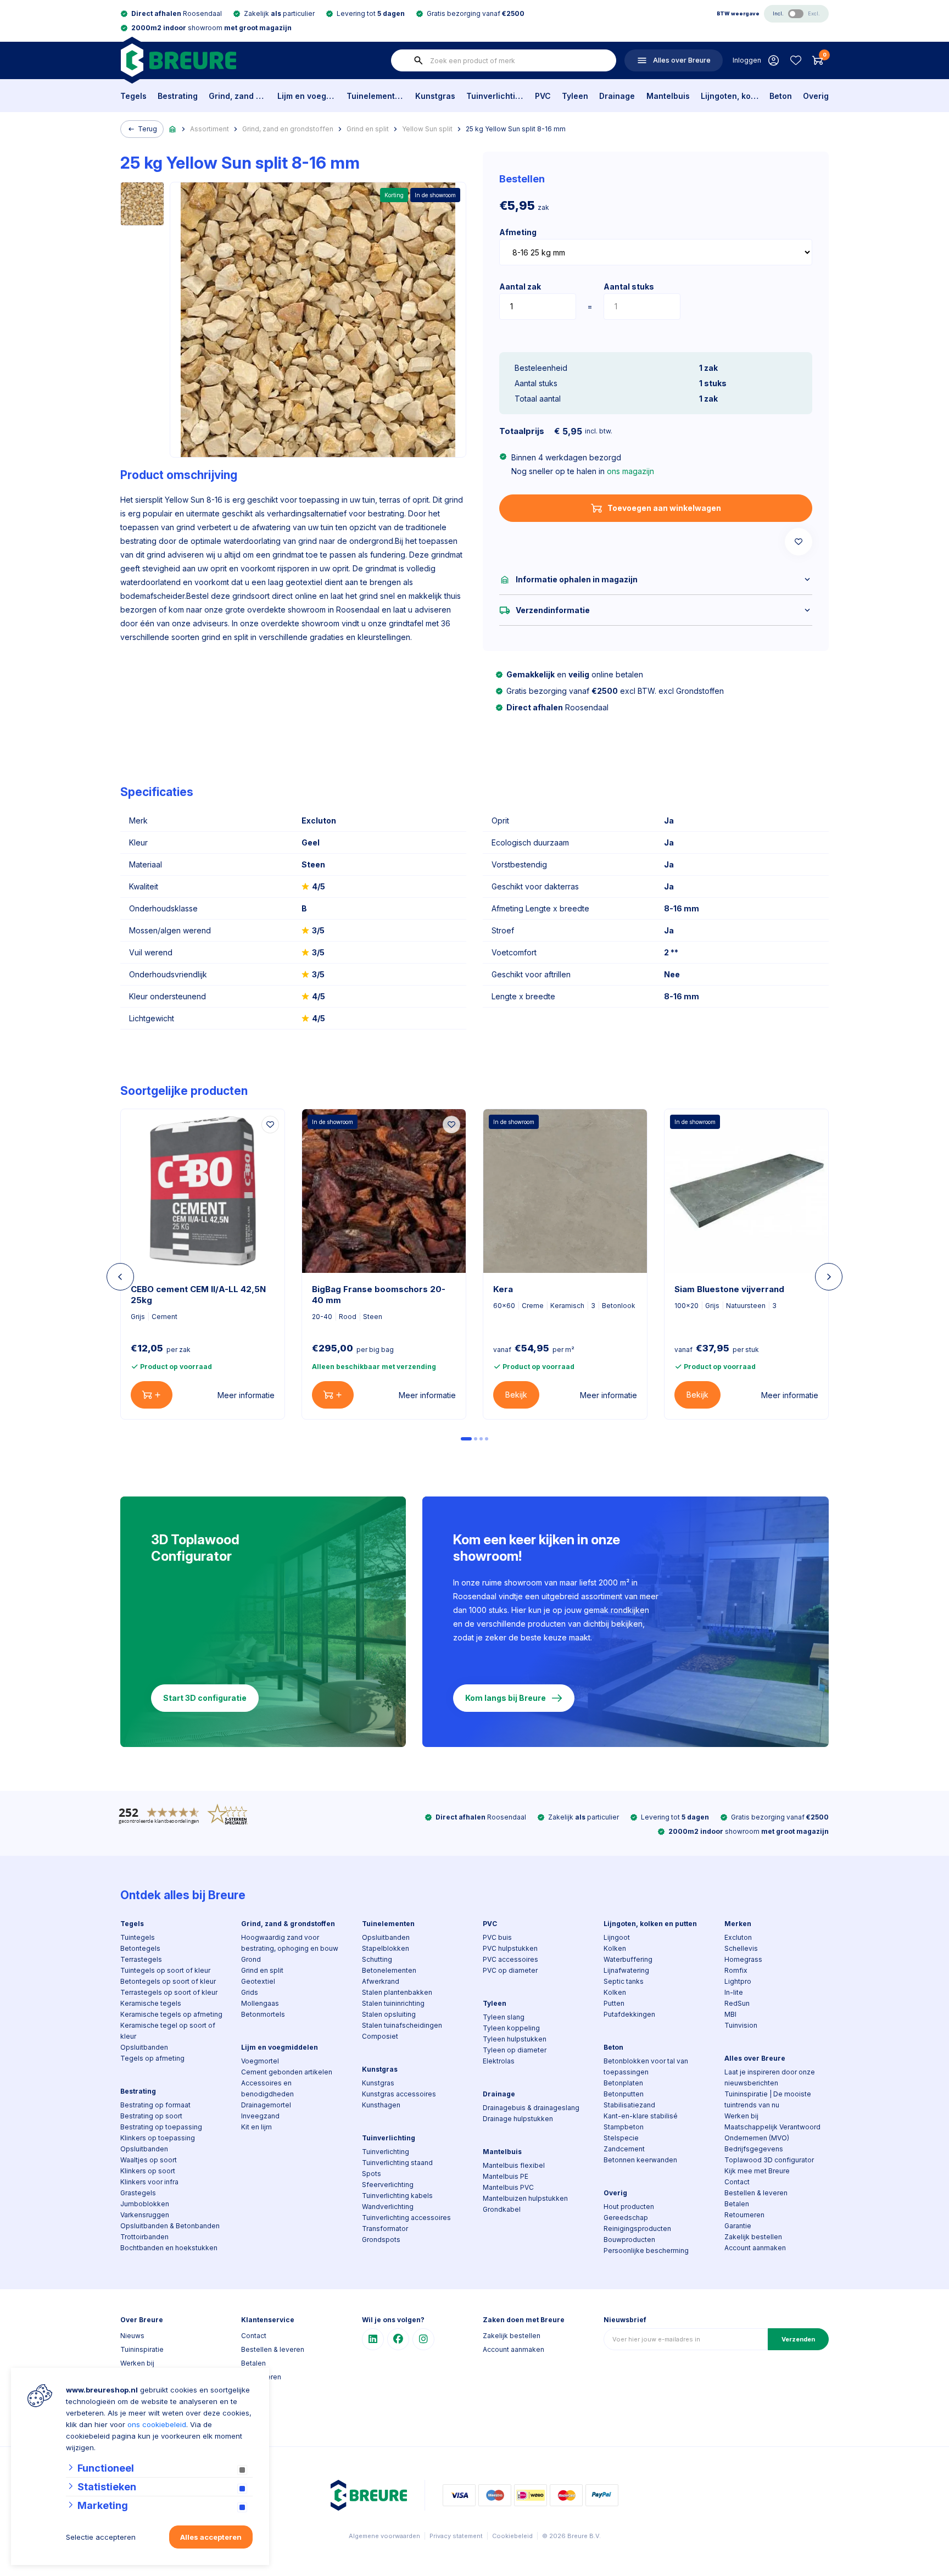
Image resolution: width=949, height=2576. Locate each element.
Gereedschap (626, 2218)
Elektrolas (499, 2061)
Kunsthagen (381, 2105)
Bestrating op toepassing (161, 2127)
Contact (737, 2182)
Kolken (615, 1948)
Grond (251, 1959)
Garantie (738, 2226)
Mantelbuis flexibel (514, 2165)
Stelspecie (621, 2138)
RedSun (737, 2003)
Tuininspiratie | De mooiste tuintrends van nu (768, 2099)
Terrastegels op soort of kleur (169, 1992)
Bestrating (178, 96)
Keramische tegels (151, 2003)
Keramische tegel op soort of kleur (168, 2031)
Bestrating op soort (151, 2116)
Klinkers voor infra (149, 2182)
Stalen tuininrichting (393, 2003)
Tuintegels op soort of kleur (165, 1970)
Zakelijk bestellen (753, 2237)
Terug (147, 129)
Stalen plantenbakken (397, 1992)
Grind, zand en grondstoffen (288, 129)
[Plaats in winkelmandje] (152, 1395)
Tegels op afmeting (152, 2058)
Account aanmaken (755, 2248)
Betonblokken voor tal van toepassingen (646, 2066)
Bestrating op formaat (155, 2105)
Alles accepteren (211, 2537)
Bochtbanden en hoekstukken (169, 2248)
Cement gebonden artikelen (287, 2072)
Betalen (737, 2204)
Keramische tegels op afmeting (171, 2014)
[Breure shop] (178, 60)
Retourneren (744, 2215)
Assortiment (210, 129)
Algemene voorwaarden (384, 2536)
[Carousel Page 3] (481, 1439)
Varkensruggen (145, 2215)
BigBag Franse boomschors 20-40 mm (379, 1295)
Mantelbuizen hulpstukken (525, 2198)
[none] (418, 60)
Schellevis (741, 1948)
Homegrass (743, 1959)
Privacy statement (456, 2536)
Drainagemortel (266, 2105)
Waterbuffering (628, 1959)
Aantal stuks (629, 286)
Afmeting (518, 232)
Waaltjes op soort (149, 2160)
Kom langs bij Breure (506, 1698)
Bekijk (516, 1395)
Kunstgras (435, 96)
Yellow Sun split (427, 129)
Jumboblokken (145, 2204)
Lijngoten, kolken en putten (730, 96)
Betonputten (624, 2094)
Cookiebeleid (512, 2536)
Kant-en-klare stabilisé (641, 2116)
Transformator (385, 2229)
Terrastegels (141, 1959)
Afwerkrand (381, 1981)
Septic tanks (624, 1981)
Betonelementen (389, 1970)
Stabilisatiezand (629, 2105)
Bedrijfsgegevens (754, 2149)
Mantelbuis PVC (508, 2187)
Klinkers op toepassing (158, 2138)
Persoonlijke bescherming (646, 2250)
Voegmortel (260, 2061)
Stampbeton (624, 2127)
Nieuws (132, 2336)
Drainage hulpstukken (518, 2119)
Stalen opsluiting (389, 2014)
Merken (738, 1924)
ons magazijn (630, 471)
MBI (730, 2014)
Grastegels (138, 2193)
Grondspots (381, 2240)
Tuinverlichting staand (397, 2163)
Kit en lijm (256, 2127)
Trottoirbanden (144, 2237)
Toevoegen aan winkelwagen (664, 508)
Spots (372, 2174)
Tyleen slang (504, 2017)
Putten (614, 2003)
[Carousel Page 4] (487, 1439)
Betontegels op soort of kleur (168, 1981)
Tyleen (575, 96)
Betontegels (140, 1948)
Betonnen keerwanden (640, 2160)
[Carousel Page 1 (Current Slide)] (466, 1439)
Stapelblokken (386, 1948)
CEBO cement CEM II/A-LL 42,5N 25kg (198, 1295)
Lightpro (738, 1981)
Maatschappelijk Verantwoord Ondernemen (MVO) (772, 2132)
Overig (816, 96)
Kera (503, 1289)
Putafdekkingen (629, 2014)
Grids (250, 1992)
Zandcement (624, 2149)
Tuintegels (138, 1937)
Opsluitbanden (144, 2047)
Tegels (133, 96)
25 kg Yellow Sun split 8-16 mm (516, 129)
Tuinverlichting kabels (397, 2196)
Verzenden (798, 2339)
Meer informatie (246, 1395)
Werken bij (741, 2116)
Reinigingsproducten (637, 2229)
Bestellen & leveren (756, 2193)
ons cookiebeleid (157, 2424)
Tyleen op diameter (515, 2050)
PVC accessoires (510, 1959)
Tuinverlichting (495, 96)
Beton (781, 96)
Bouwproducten (629, 2240)
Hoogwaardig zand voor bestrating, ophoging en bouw (290, 1943)
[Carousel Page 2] (476, 1439)
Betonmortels (263, 2014)
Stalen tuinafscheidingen (402, 2025)
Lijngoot (617, 1937)
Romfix (736, 1970)
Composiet (380, 2036)
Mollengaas (260, 2003)
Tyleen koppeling (511, 2028)
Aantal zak (520, 286)
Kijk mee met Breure (757, 2171)
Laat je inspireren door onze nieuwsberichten (770, 2077)
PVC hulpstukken (510, 1948)
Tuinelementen (375, 96)
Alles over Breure (755, 2058)
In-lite (734, 1992)
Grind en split (368, 129)
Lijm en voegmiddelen (306, 96)
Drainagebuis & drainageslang (531, 2108)
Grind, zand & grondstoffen (238, 96)
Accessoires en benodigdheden (267, 2088)
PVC (543, 96)
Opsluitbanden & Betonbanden (170, 2226)
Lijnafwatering (626, 1970)
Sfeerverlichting (388, 2185)
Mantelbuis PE (506, 2176)
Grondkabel (502, 2209)
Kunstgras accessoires (399, 2094)
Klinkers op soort (148, 2171)
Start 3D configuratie (205, 1698)
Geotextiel (258, 1981)
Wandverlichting (388, 2207)
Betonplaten (623, 2083)
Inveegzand (260, 2116)
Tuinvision (741, 2025)
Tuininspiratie (142, 2349)
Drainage (617, 96)
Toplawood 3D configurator (769, 2160)
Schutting (377, 1959)
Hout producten (629, 2207)
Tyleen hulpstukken (515, 2039)
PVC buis (497, 1937)
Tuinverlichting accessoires (406, 2218)
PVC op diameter (510, 1970)
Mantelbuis (668, 96)
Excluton (738, 1937)
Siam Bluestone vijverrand (729, 1289)
